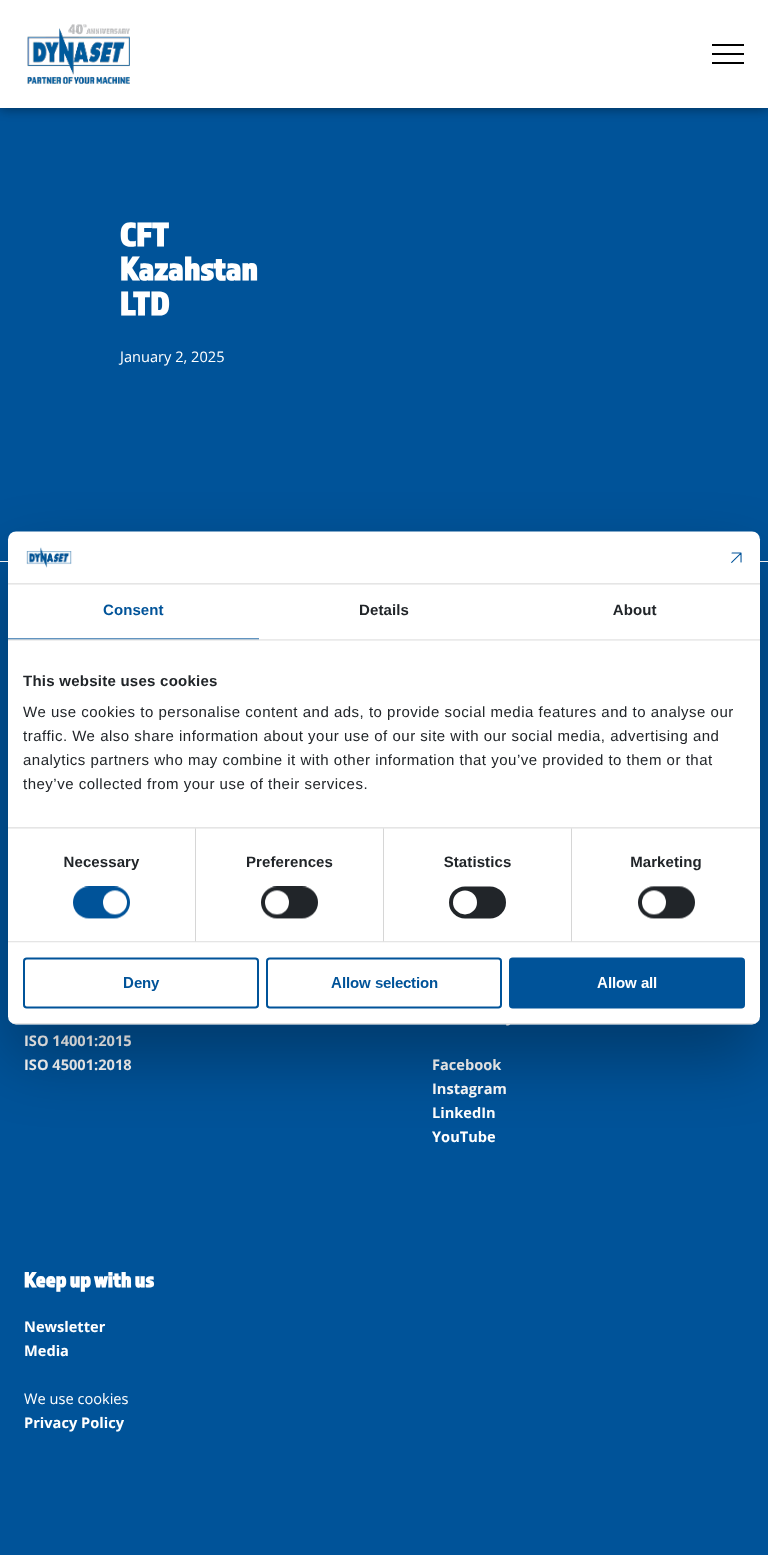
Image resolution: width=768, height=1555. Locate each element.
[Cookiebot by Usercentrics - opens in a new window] (657, 557)
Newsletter (64, 1327)
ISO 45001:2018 (78, 1065)
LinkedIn (464, 1113)
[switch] (289, 903)
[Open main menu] (728, 54)
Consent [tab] (133, 610)
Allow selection (384, 982)
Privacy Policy (74, 1423)
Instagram (469, 1089)
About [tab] (635, 610)
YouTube (464, 1137)
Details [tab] (384, 610)
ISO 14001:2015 (78, 1041)
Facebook (466, 1065)
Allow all (627, 982)
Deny (141, 982)
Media (46, 1351)
